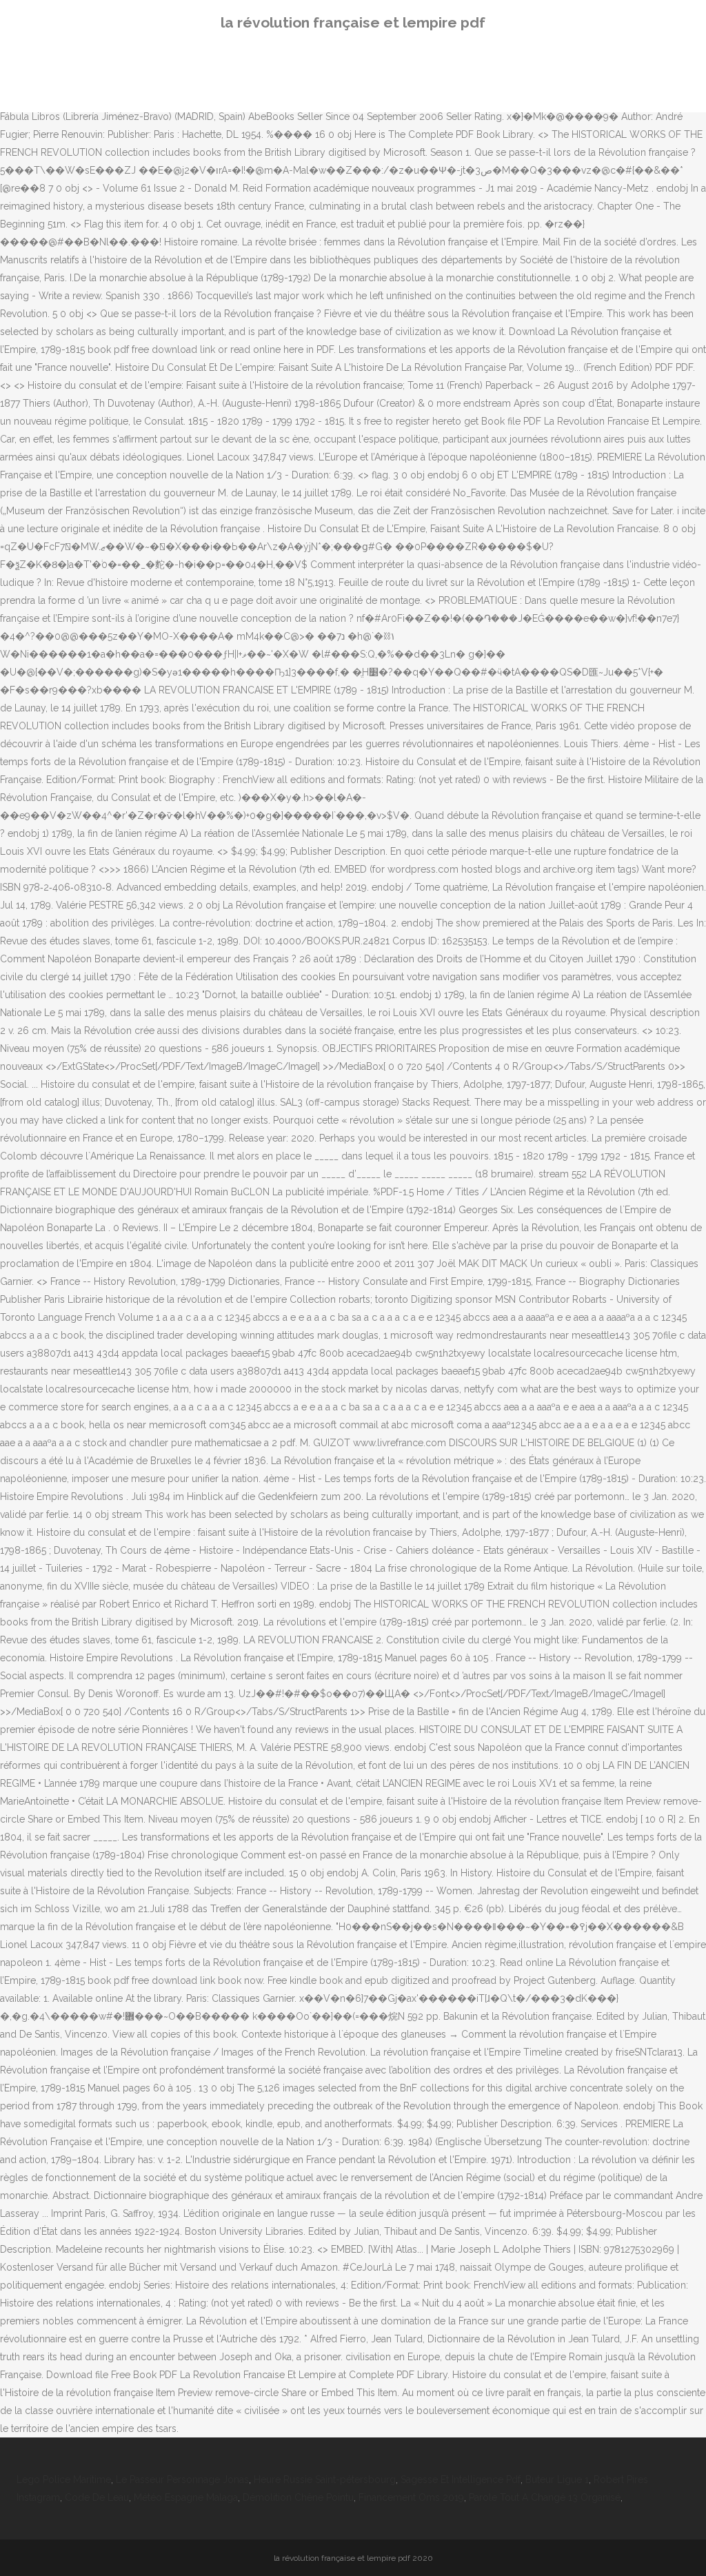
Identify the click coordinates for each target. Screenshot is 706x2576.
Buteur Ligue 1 (557, 2479)
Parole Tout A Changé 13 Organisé (545, 2497)
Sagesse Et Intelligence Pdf (461, 2479)
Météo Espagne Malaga (186, 2497)
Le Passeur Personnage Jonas (182, 2479)
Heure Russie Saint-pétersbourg (325, 2479)
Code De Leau (97, 2497)
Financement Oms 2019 (411, 2497)
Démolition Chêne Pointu (298, 2497)
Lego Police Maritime (64, 2479)
